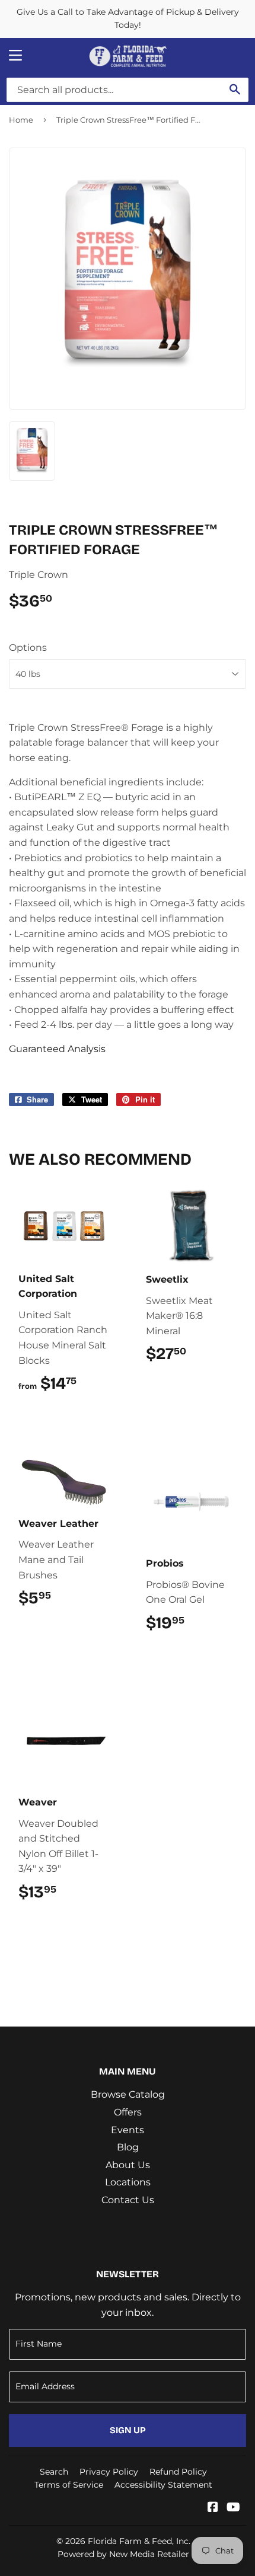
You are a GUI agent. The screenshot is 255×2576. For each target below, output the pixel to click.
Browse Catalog (128, 2094)
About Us (128, 2165)
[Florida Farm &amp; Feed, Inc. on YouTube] (233, 2508)
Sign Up (128, 2430)
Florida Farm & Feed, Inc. (139, 2541)
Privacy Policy (109, 2472)
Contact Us (128, 2200)
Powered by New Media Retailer (123, 2554)
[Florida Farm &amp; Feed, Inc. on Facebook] (213, 2508)
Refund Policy (178, 2472)
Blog (128, 2147)
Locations (128, 2182)
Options (28, 648)
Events (128, 2130)
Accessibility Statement (163, 2485)
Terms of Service (69, 2485)
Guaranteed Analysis (57, 1049)
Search (54, 2472)
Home (21, 120)
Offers (128, 2112)
